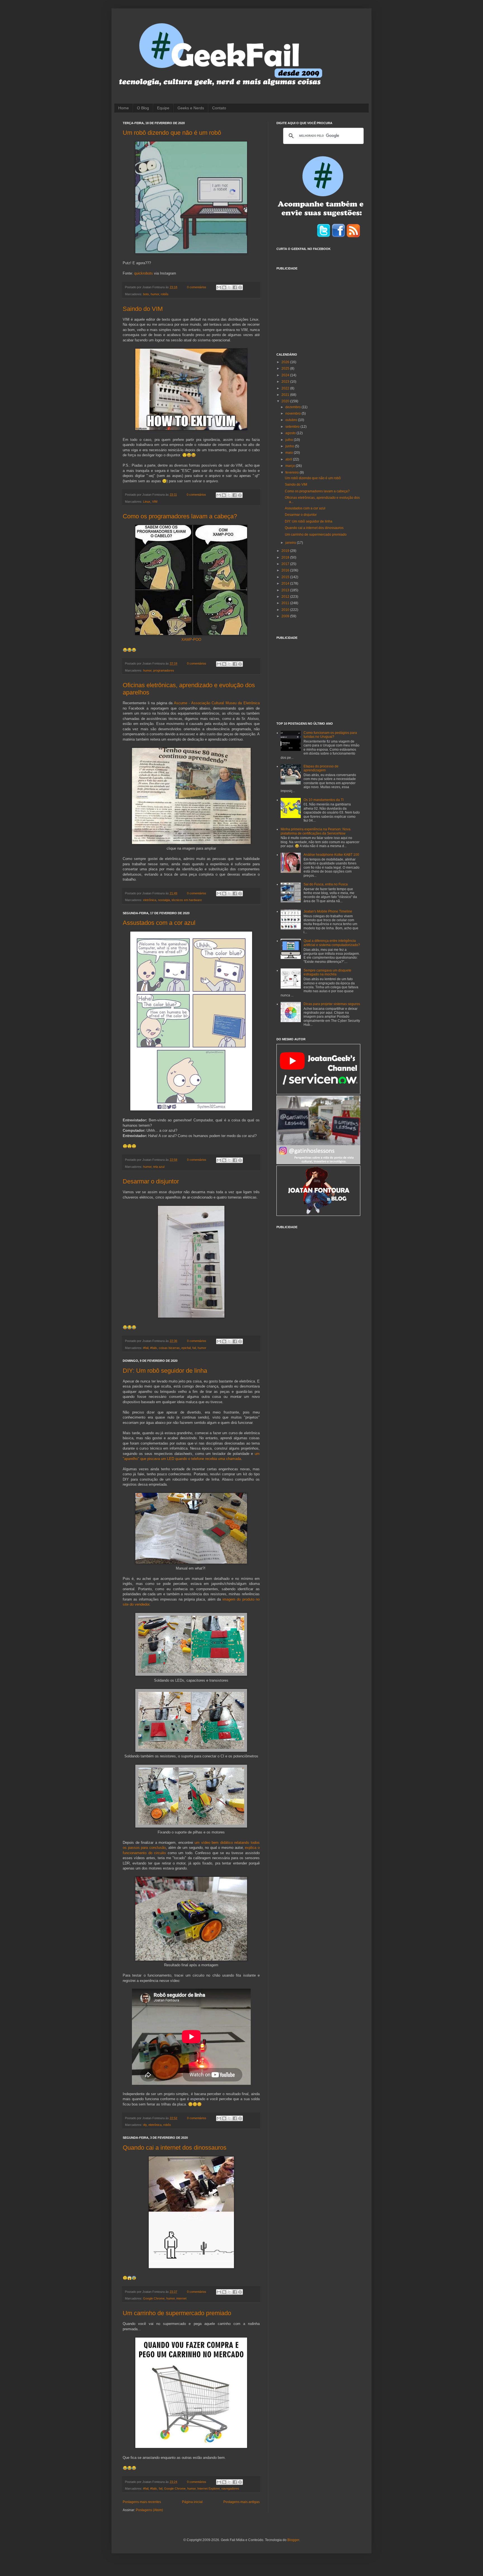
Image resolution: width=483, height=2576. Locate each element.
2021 (286, 395)
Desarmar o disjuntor (151, 1181)
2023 (286, 382)
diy (145, 2125)
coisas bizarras (169, 1348)
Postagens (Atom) (149, 2510)
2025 (286, 368)
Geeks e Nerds (191, 108)
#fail (146, 1348)
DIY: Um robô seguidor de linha (165, 1371)
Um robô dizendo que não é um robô (172, 133)
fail (194, 1348)
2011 (286, 603)
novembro (293, 413)
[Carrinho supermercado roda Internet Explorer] (191, 2447)
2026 (286, 362)
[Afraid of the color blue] (191, 1110)
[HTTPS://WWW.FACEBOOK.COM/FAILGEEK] (338, 237)
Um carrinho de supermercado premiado (177, 2313)
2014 (286, 583)
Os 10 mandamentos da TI (324, 800)
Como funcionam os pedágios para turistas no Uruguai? (330, 735)
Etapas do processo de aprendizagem (321, 768)
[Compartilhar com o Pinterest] (240, 287)
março (291, 466)
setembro (293, 427)
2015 (286, 577)
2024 (286, 375)
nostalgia (164, 900)
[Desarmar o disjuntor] (191, 1317)
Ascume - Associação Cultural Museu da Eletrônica (217, 703)
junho (290, 446)
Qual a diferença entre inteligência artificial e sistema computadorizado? (332, 943)
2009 (286, 616)
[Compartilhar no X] (229, 287)
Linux (147, 502)
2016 (286, 570)
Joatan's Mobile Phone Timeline (328, 911)
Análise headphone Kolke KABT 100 (331, 855)
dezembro (293, 407)
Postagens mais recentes (142, 2502)
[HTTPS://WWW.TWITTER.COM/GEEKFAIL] (324, 237)
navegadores (230, 2488)
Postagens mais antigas (241, 2502)
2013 (286, 590)
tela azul (159, 1167)
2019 (286, 551)
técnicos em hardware (187, 900)
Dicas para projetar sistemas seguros (332, 1004)
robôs (165, 294)
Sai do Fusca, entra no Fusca (326, 884)
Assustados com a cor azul (159, 923)
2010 (286, 610)
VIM (155, 502)
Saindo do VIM (143, 309)
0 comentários (197, 287)
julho (290, 440)
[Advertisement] (318, 308)
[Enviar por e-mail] (219, 287)
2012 (286, 597)
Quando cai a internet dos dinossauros (175, 2148)
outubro (292, 420)
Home (124, 108)
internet (181, 2298)
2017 (286, 564)
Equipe (163, 108)
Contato (219, 108)
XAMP (187, 640)
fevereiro (293, 472)
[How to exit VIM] (191, 429)
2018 (286, 557)
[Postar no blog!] (224, 287)
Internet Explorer (209, 2488)
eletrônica (150, 900)
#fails (154, 1348)
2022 (286, 388)
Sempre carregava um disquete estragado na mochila (327, 972)
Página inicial (192, 2502)
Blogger (293, 2540)
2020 (286, 401)
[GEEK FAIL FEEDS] (353, 237)
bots (146, 294)
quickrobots (144, 273)
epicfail (186, 1348)
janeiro (291, 543)
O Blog (143, 108)
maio (290, 453)
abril (289, 459)
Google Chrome (154, 2298)
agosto (291, 433)
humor (155, 294)
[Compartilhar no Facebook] (235, 287)
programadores (164, 670)
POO (197, 640)
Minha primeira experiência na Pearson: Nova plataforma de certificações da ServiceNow (316, 831)
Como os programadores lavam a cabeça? (180, 516)
